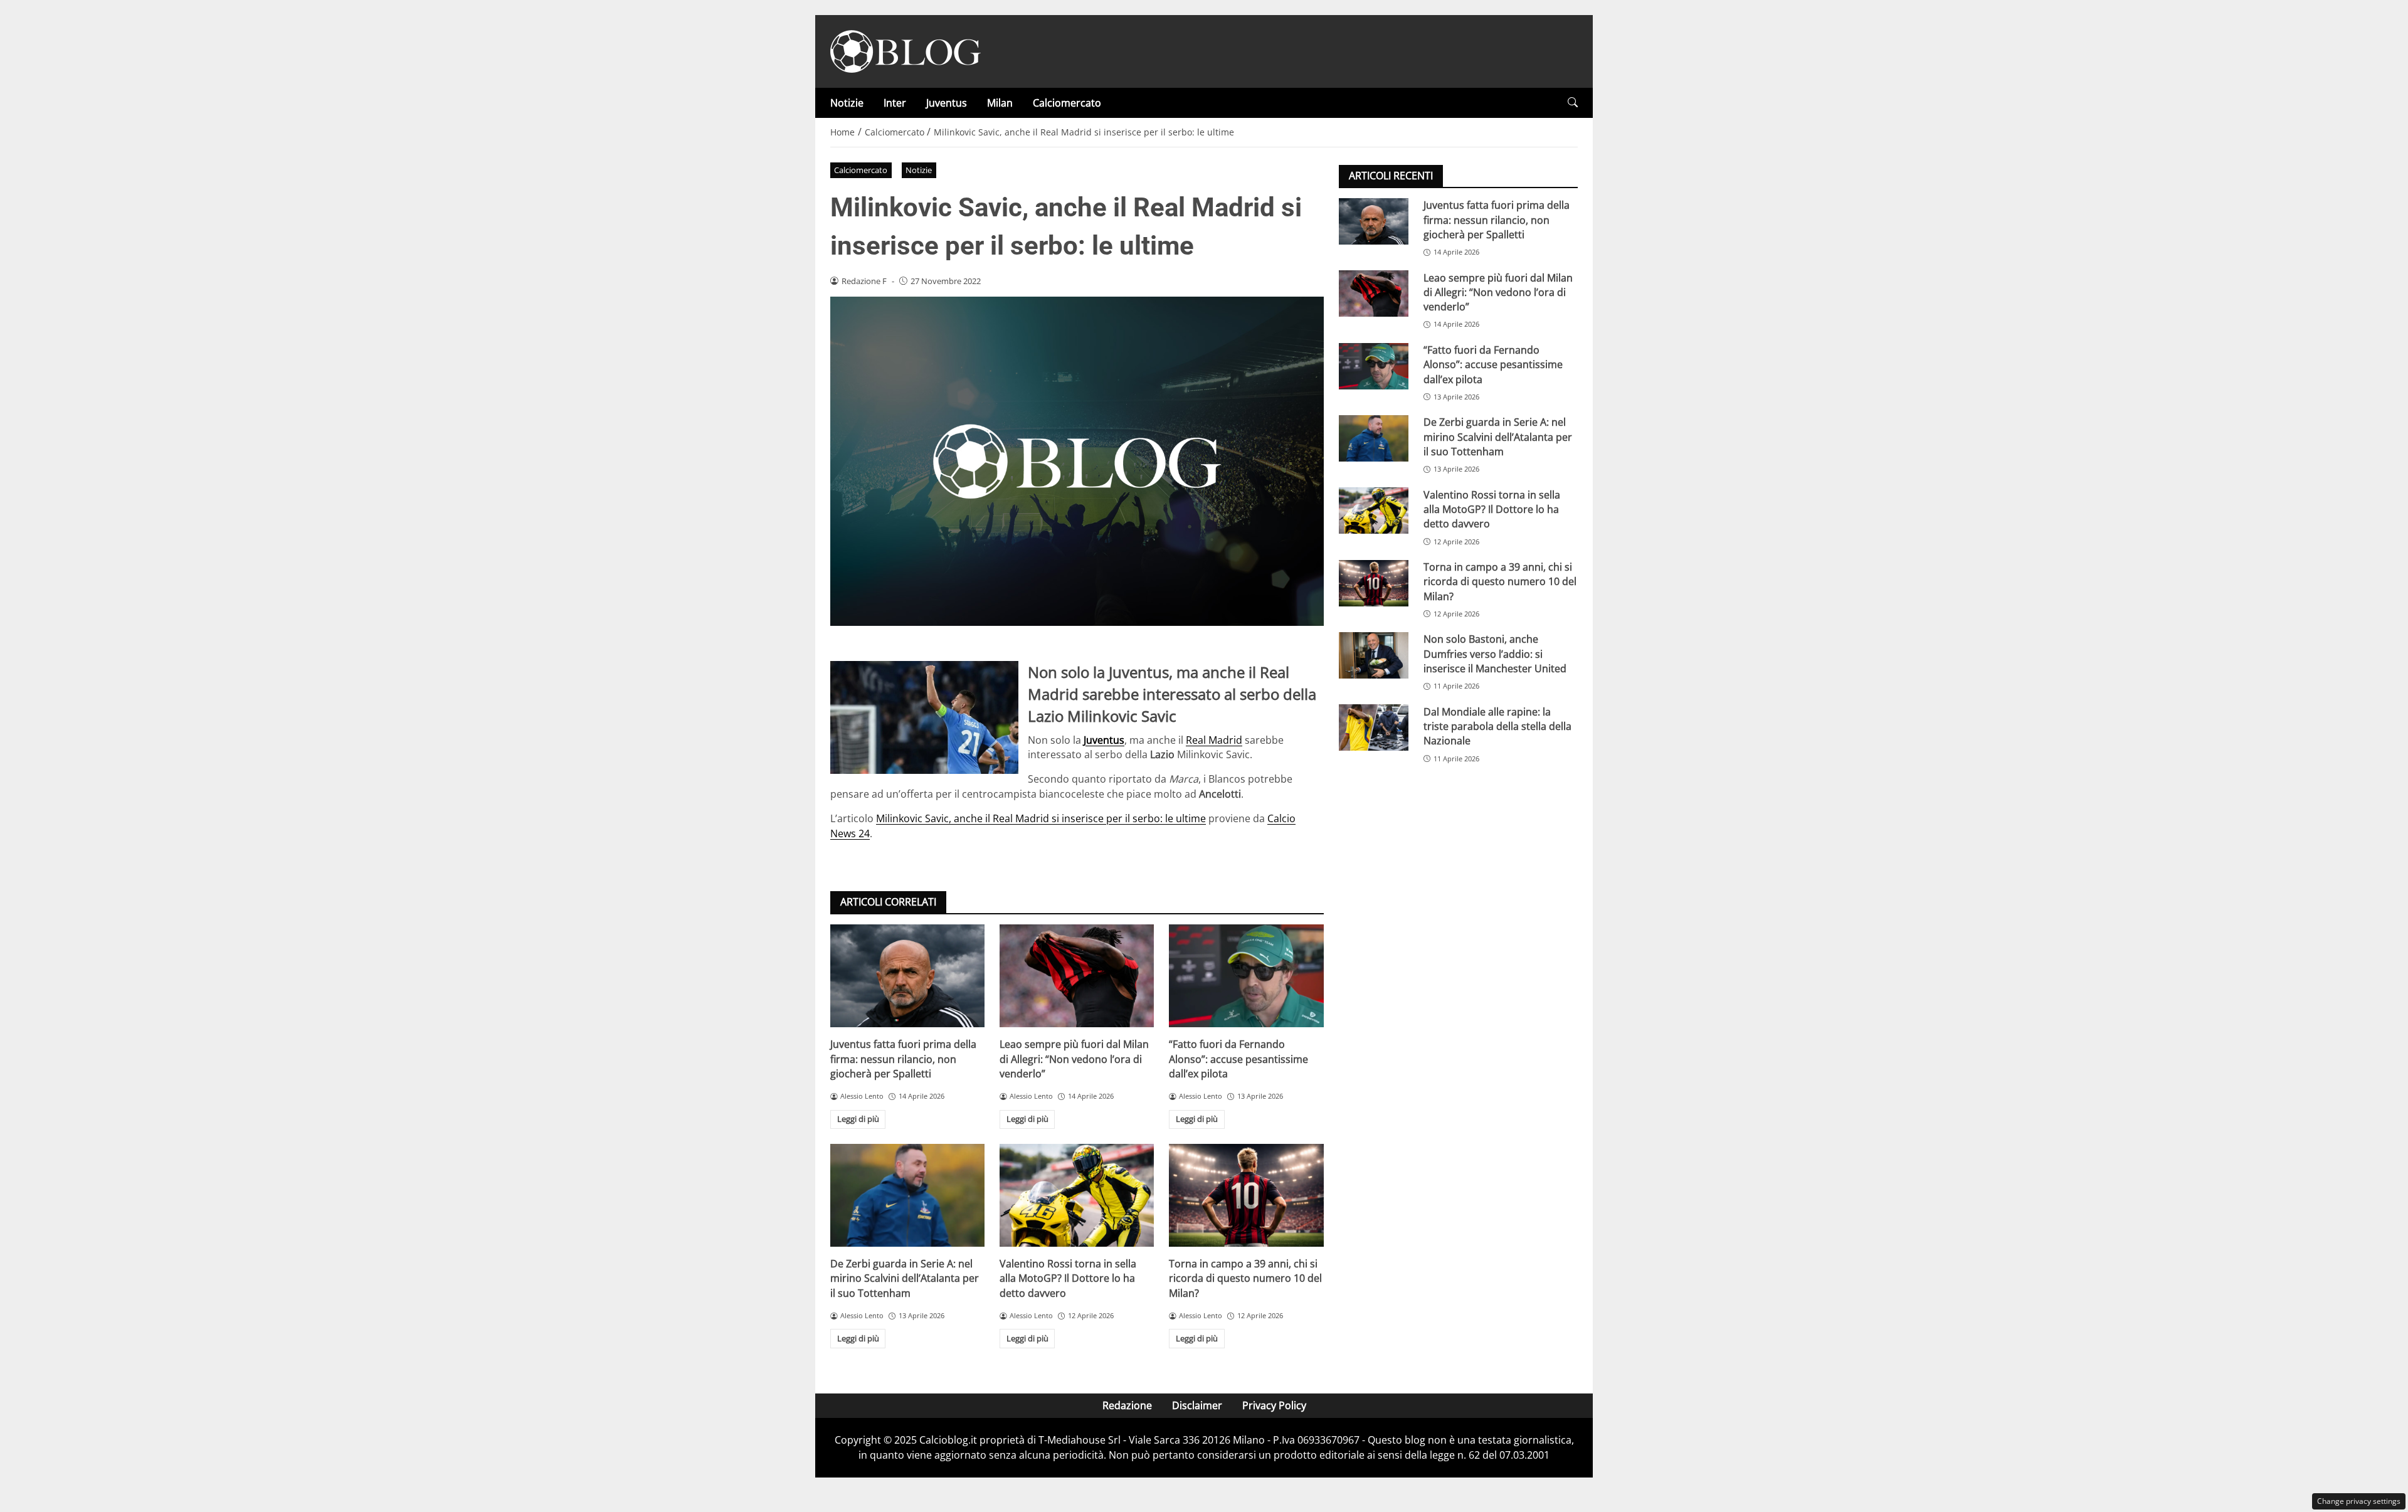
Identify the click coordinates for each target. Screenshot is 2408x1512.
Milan (1000, 103)
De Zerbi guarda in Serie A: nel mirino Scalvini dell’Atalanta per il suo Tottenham (905, 1278)
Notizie (847, 103)
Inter (895, 103)
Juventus (947, 103)
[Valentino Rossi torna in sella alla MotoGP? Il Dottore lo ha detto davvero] (1077, 1195)
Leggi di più (858, 1119)
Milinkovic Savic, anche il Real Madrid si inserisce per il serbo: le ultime (1041, 818)
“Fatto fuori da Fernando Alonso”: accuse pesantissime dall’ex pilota (1238, 1059)
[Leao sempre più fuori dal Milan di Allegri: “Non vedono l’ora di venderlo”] (1077, 976)
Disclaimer (1197, 1405)
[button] (1573, 103)
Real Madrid (1214, 740)
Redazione (1127, 1405)
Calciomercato (1067, 103)
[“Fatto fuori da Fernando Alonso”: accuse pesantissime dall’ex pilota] (1246, 976)
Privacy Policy (1274, 1405)
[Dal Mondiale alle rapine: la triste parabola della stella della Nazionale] (1374, 727)
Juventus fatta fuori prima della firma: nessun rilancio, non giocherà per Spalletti (903, 1059)
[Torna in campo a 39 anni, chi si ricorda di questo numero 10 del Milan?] (1246, 1195)
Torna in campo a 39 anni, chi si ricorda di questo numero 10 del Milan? (1245, 1278)
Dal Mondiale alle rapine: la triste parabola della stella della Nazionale (1497, 726)
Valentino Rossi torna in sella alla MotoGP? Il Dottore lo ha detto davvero (1068, 1278)
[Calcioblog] (906, 50)
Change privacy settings (2359, 1501)
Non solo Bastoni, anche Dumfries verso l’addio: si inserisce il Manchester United (1495, 654)
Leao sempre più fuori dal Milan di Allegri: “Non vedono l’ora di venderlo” (1074, 1059)
